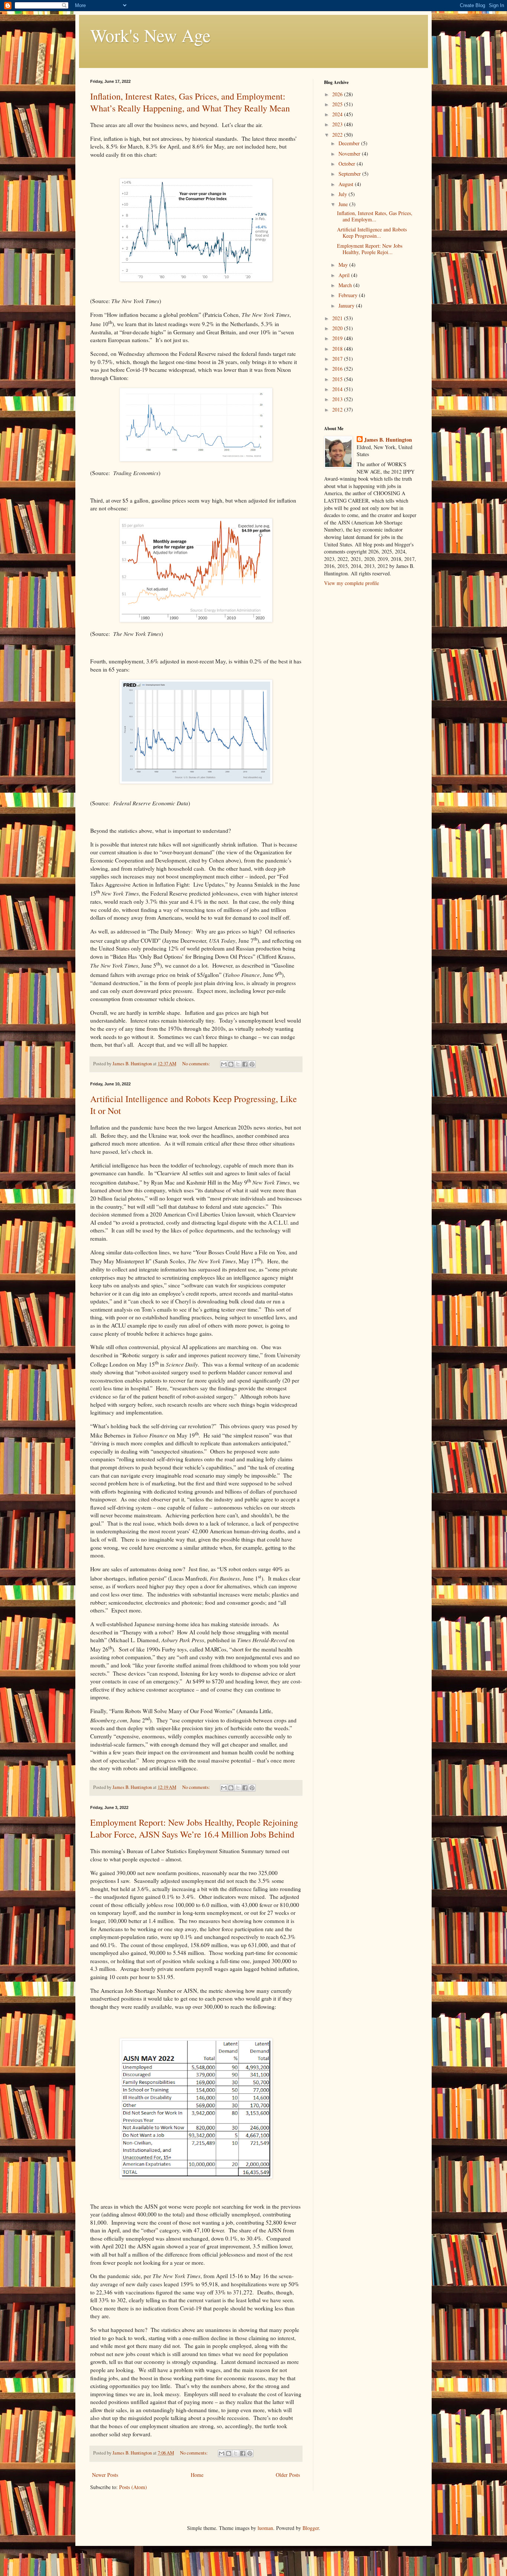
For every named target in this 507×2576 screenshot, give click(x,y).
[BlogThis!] (231, 1064)
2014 (338, 389)
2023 (338, 124)
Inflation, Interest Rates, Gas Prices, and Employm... (375, 216)
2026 (338, 94)
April (345, 275)
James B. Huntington (388, 440)
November (350, 154)
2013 (338, 399)
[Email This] (224, 1064)
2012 (338, 410)
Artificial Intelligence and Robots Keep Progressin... (372, 233)
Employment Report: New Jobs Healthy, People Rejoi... (370, 249)
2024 (338, 114)
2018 (338, 349)
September (350, 174)
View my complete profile (351, 583)
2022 (338, 135)
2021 (338, 318)
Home (197, 2475)
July (344, 194)
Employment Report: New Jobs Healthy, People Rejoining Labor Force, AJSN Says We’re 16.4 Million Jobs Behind (194, 1828)
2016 (338, 369)
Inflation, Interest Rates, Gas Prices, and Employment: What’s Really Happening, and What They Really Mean (190, 102)
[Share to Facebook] (245, 1064)
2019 (338, 338)
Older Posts (288, 2475)
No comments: (197, 1064)
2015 (338, 379)
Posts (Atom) (133, 2487)
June (344, 204)
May (344, 265)
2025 (338, 104)
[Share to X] (238, 1064)
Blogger (311, 2528)
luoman (265, 2528)
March (346, 285)
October (348, 164)
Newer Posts (105, 2475)
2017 (338, 359)
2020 (338, 328)
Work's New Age (150, 35)
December (350, 143)
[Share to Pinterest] (252, 1064)
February (349, 295)
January (347, 306)
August (347, 184)
